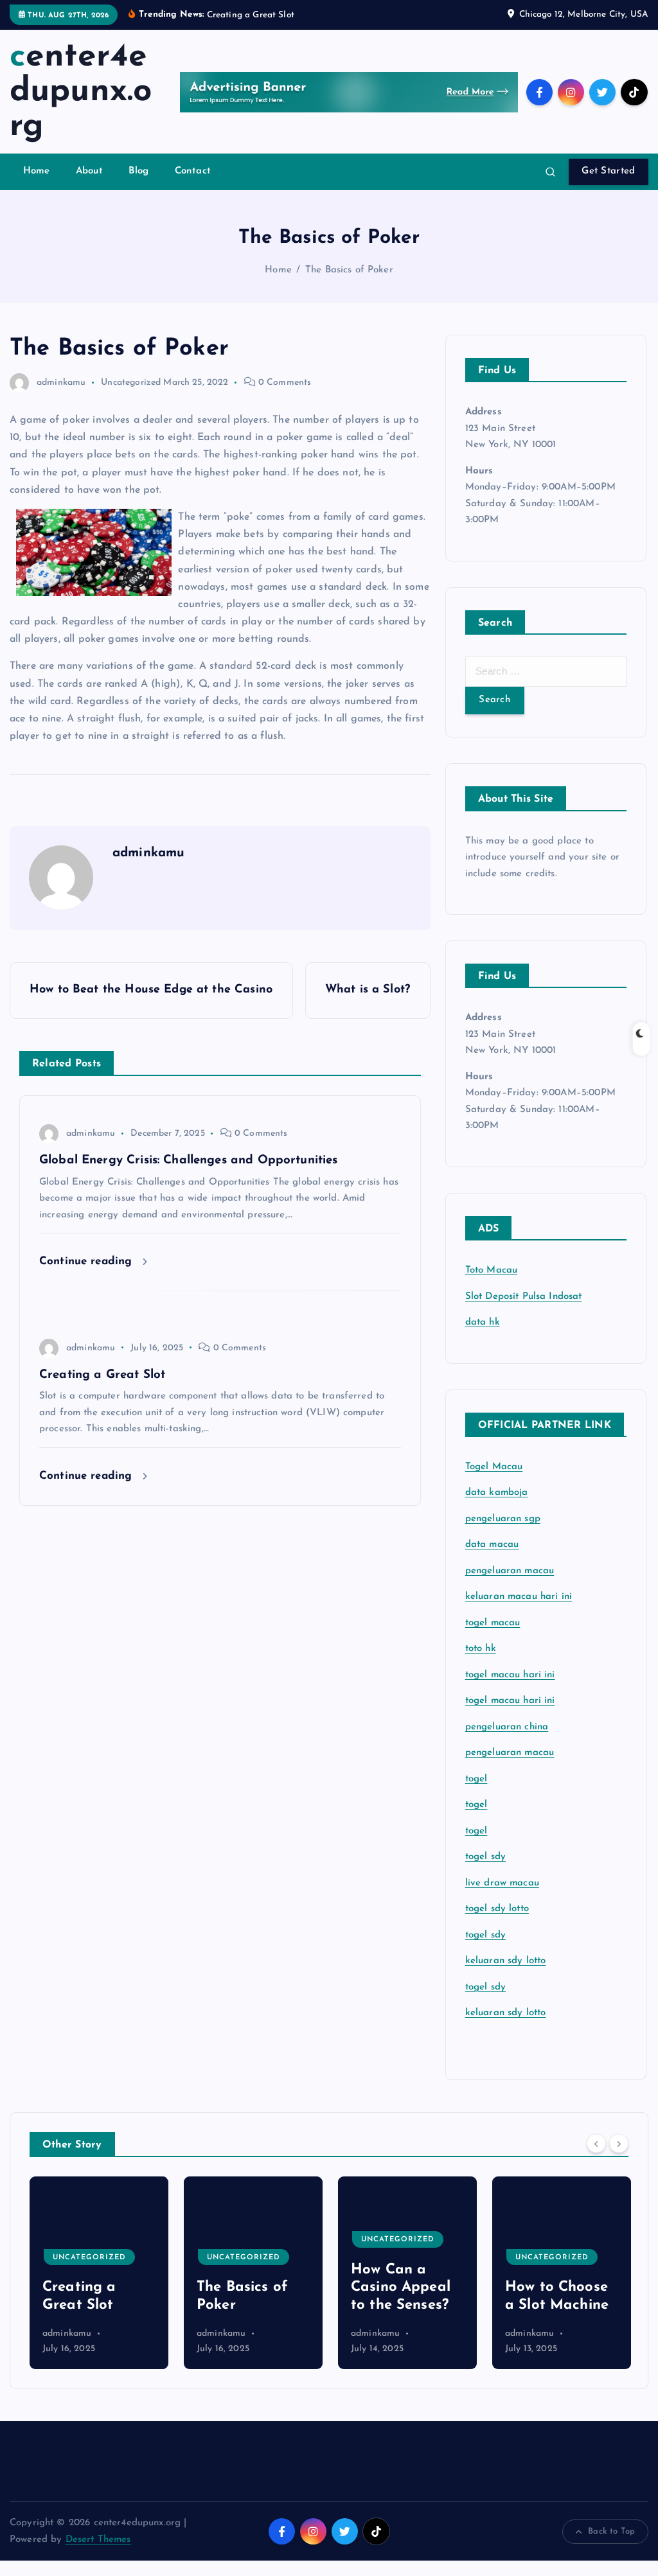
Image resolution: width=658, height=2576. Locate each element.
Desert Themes (98, 2540)
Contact (193, 171)
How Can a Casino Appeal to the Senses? (246, 2288)
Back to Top (611, 2531)
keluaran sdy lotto (506, 2013)
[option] (99, 2273)
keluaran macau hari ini (519, 1597)
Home (37, 171)
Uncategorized (131, 383)
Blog (138, 171)
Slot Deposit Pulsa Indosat (524, 1297)
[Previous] (596, 2144)
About (89, 171)
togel (476, 1779)
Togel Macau (494, 1467)
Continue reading (88, 1261)
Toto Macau (492, 1270)
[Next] (619, 2144)
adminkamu (61, 383)
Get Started (608, 171)
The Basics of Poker (349, 270)
